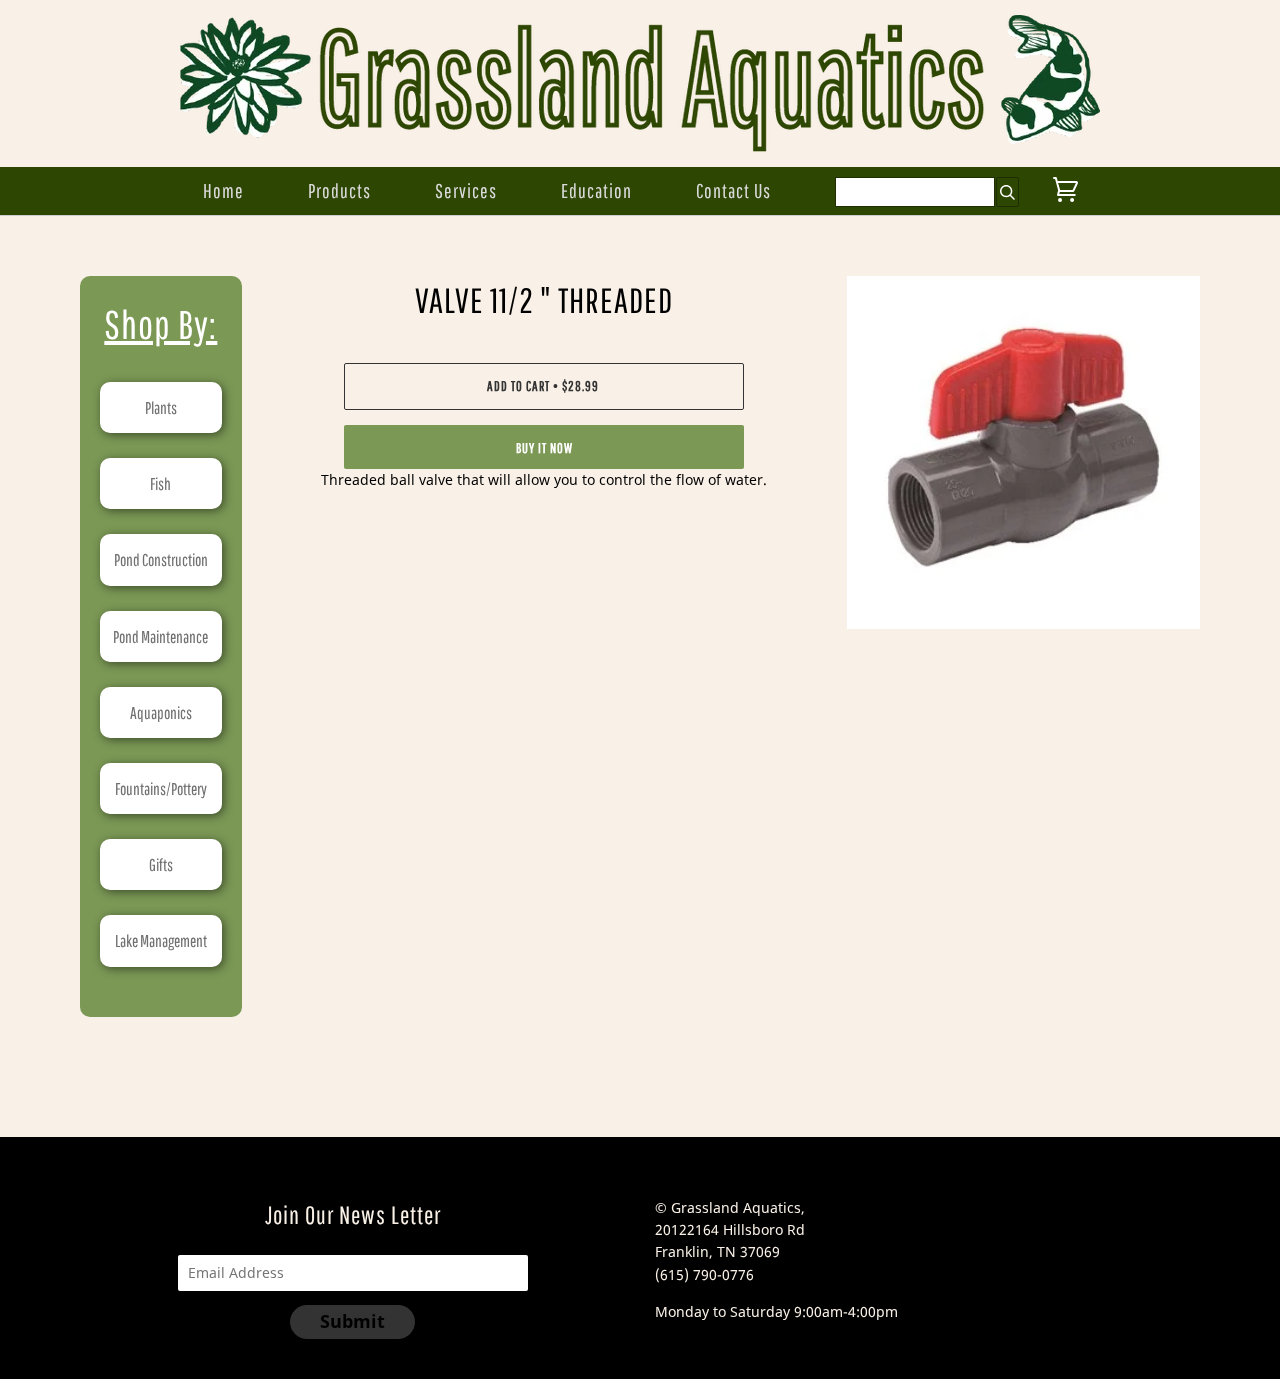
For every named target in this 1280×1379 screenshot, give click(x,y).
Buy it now (544, 448)
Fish (160, 483)
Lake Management (161, 940)
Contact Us (733, 190)
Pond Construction (161, 559)
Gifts (161, 864)
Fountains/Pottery (161, 788)
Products (339, 190)
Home (223, 190)
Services (466, 190)
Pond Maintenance (160, 636)
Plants (161, 407)
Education (596, 190)
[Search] (1007, 192)
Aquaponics (161, 712)
